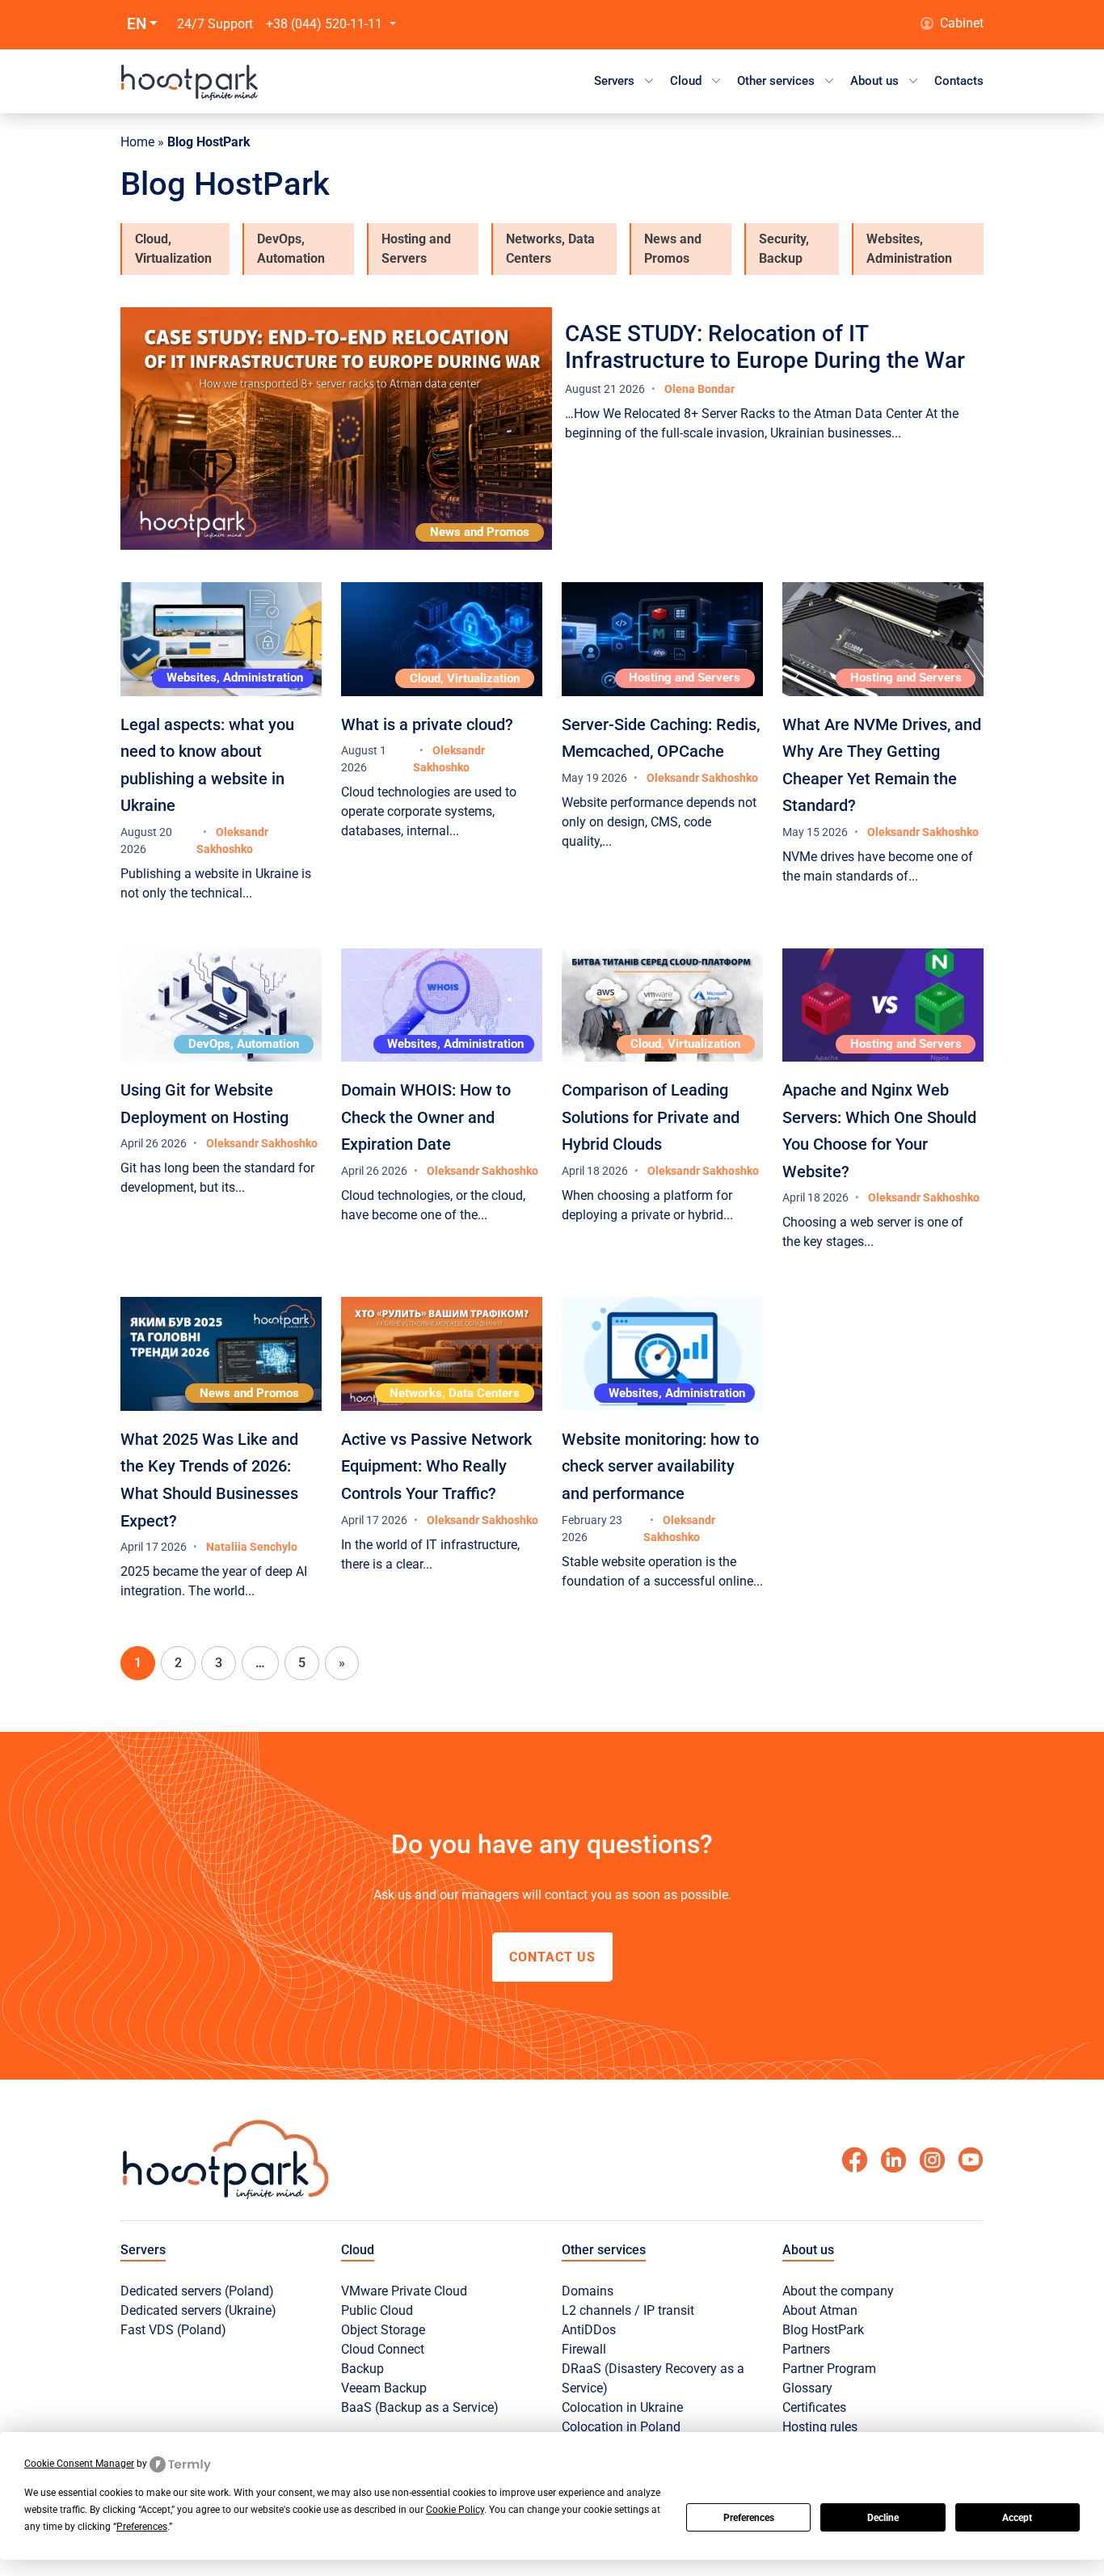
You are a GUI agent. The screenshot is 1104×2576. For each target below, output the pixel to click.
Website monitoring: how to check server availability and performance (660, 1466)
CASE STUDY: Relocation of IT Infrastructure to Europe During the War (765, 347)
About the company (838, 2291)
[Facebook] (854, 2160)
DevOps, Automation (291, 249)
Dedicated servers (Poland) (197, 2291)
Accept (1017, 2518)
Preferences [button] (142, 2527)
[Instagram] (932, 2160)
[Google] (893, 2160)
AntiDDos (589, 2330)
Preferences (749, 2518)
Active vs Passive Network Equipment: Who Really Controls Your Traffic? (436, 1466)
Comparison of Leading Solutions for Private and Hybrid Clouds (651, 1117)
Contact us (552, 1957)
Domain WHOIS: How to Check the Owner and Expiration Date (426, 1117)
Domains (588, 2291)
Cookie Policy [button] (455, 2510)
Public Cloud (377, 2310)
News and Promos (673, 249)
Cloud (686, 81)
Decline (883, 2518)
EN (137, 24)
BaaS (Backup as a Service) (420, 2407)
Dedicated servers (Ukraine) (198, 2310)
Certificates (814, 2407)
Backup (362, 2369)
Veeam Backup (384, 2388)
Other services (776, 81)
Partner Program (829, 2369)
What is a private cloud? (427, 724)
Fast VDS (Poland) (173, 2330)
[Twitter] (971, 2160)
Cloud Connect (383, 2349)
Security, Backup (784, 249)
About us (874, 81)
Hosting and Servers (416, 249)
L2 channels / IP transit (628, 2310)
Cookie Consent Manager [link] (79, 2464)
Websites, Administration (909, 249)
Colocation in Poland (621, 2427)
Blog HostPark (823, 2330)
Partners (806, 2349)
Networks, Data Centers (550, 249)
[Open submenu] (649, 81)
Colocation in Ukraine (622, 2407)
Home (137, 142)
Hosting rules (820, 2427)
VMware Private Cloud (404, 2291)
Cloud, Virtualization (173, 249)
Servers (614, 81)
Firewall (584, 2349)
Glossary (807, 2388)
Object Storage (383, 2330)
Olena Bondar (699, 389)
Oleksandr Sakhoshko (702, 778)
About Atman (820, 2310)
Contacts (959, 81)
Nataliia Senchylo (252, 1547)
